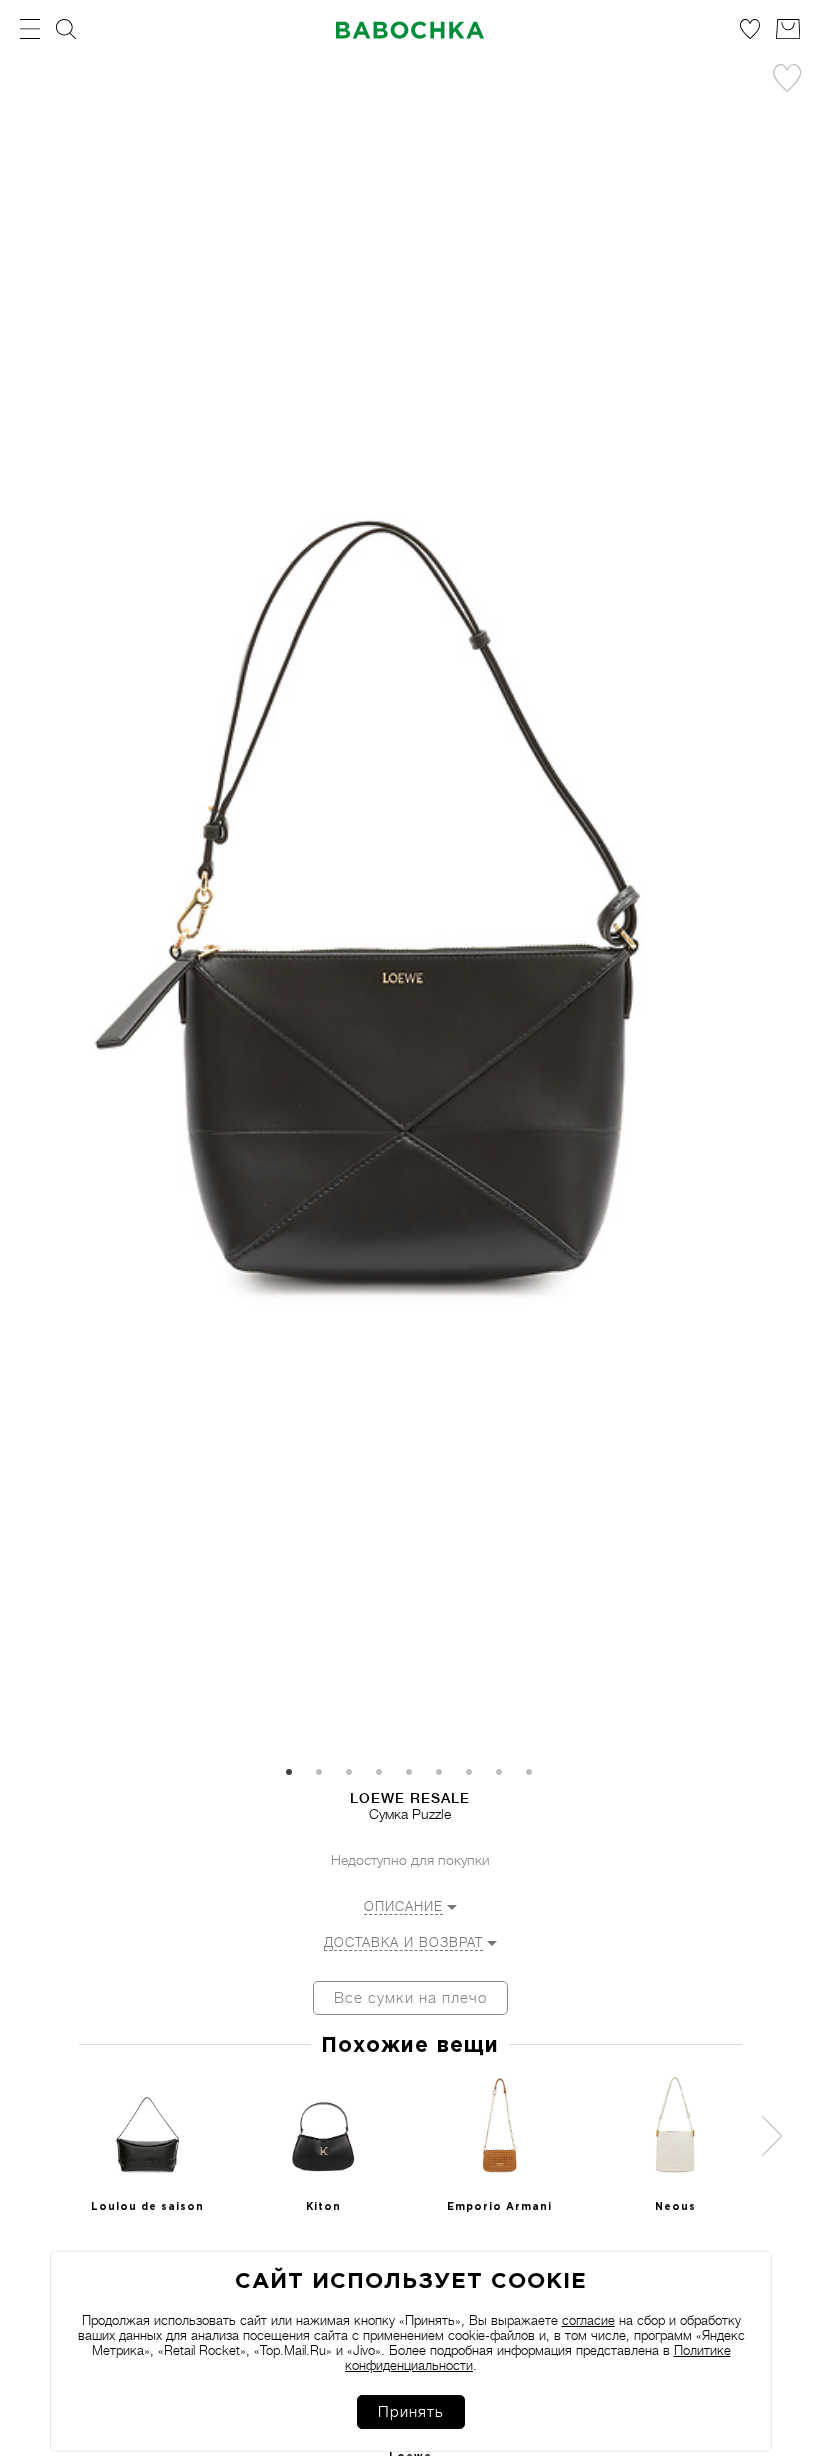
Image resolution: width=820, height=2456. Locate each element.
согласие (588, 2320)
